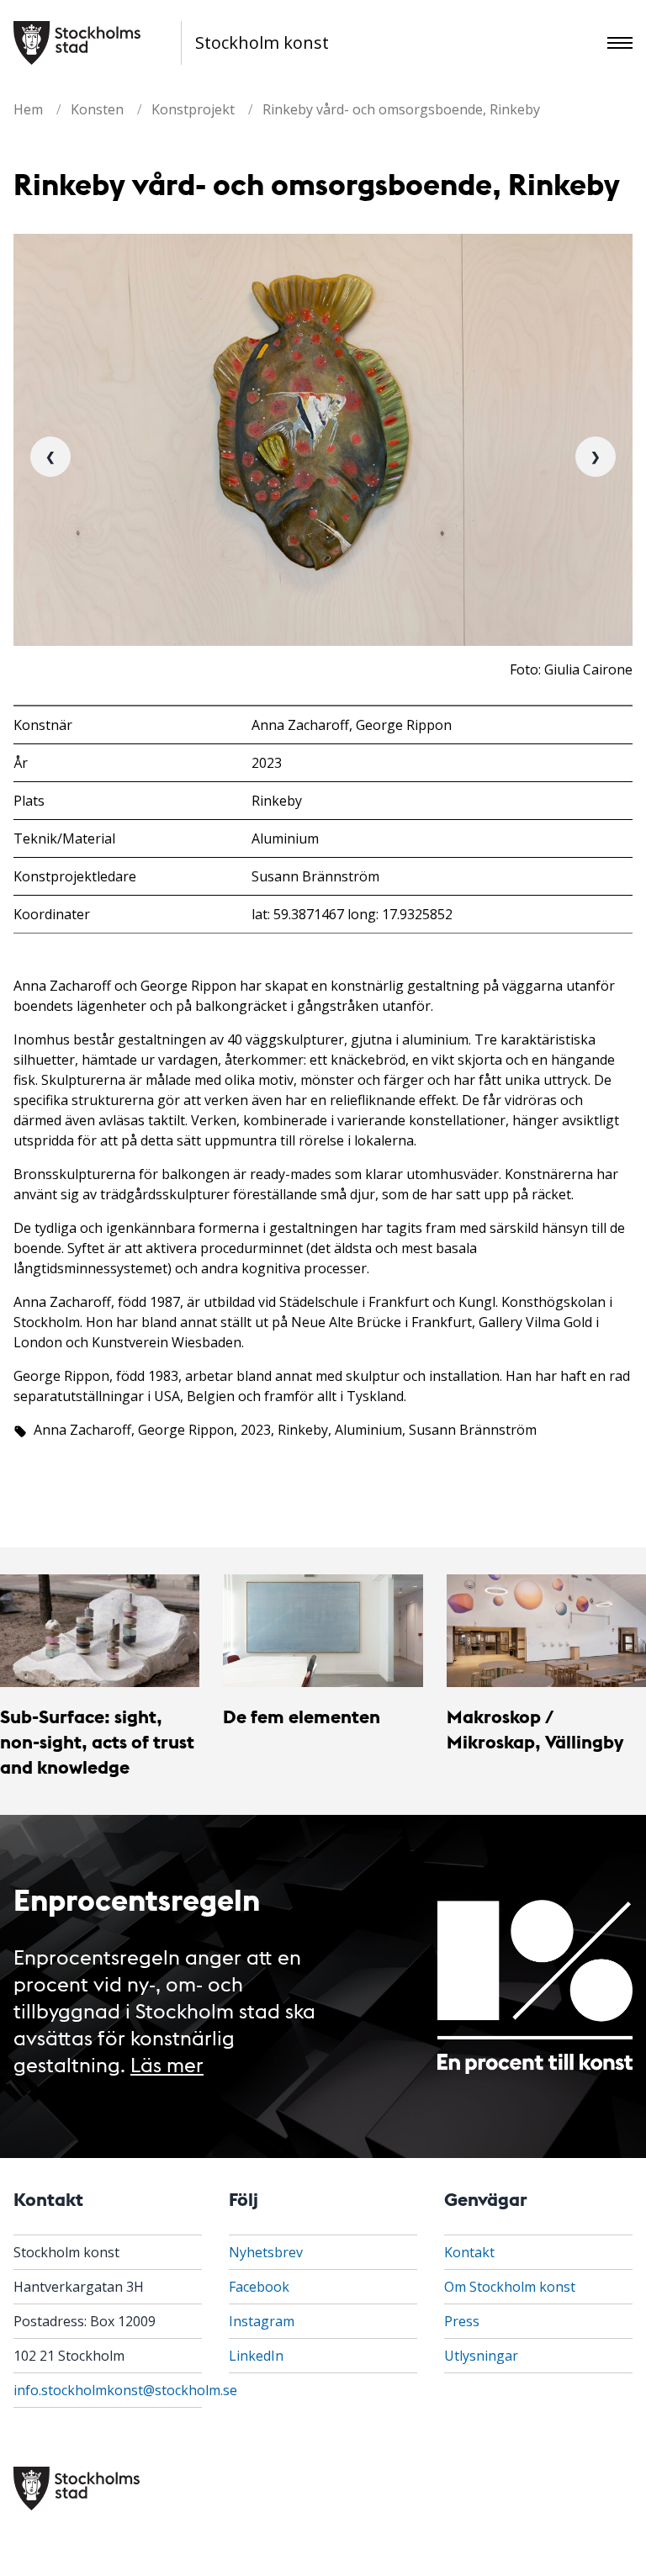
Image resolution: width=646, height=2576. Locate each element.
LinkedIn (256, 2356)
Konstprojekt (193, 109)
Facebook (259, 2287)
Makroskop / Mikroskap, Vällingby (535, 1729)
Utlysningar (481, 2356)
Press (462, 2321)
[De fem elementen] (323, 1630)
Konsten (97, 109)
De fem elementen (302, 1716)
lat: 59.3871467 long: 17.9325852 (352, 914)
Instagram (262, 2321)
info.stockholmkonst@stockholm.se (125, 2390)
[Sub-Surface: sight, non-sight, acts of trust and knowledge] (100, 1630)
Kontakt (469, 2252)
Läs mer (167, 2063)
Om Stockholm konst (510, 2287)
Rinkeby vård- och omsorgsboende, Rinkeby (401, 109)
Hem (28, 109)
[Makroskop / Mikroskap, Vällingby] (546, 1630)
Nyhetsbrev (266, 2252)
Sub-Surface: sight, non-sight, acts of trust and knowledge (97, 1742)
